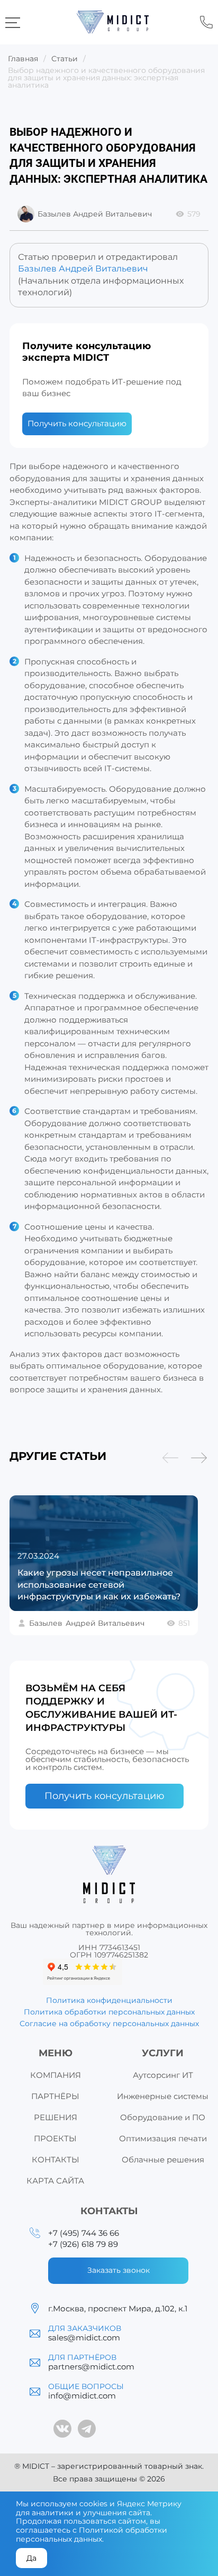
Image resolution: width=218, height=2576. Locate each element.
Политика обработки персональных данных (109, 2012)
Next (199, 1458)
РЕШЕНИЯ (56, 2117)
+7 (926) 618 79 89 (83, 2244)
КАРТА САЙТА (55, 2181)
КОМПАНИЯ (56, 2075)
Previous (170, 1458)
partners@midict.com (91, 2367)
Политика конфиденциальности (109, 2000)
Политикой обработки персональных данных (92, 2535)
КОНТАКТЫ (56, 2160)
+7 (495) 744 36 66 (206, 22)
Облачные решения (163, 2160)
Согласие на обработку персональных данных (109, 2024)
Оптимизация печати (163, 2138)
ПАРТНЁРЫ (55, 2096)
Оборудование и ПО (163, 2117)
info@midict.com (82, 2396)
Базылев (87, 1623)
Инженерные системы (163, 2096)
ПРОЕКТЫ (55, 2138)
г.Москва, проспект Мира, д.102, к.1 (118, 2308)
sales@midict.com (84, 2338)
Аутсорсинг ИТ (163, 2075)
